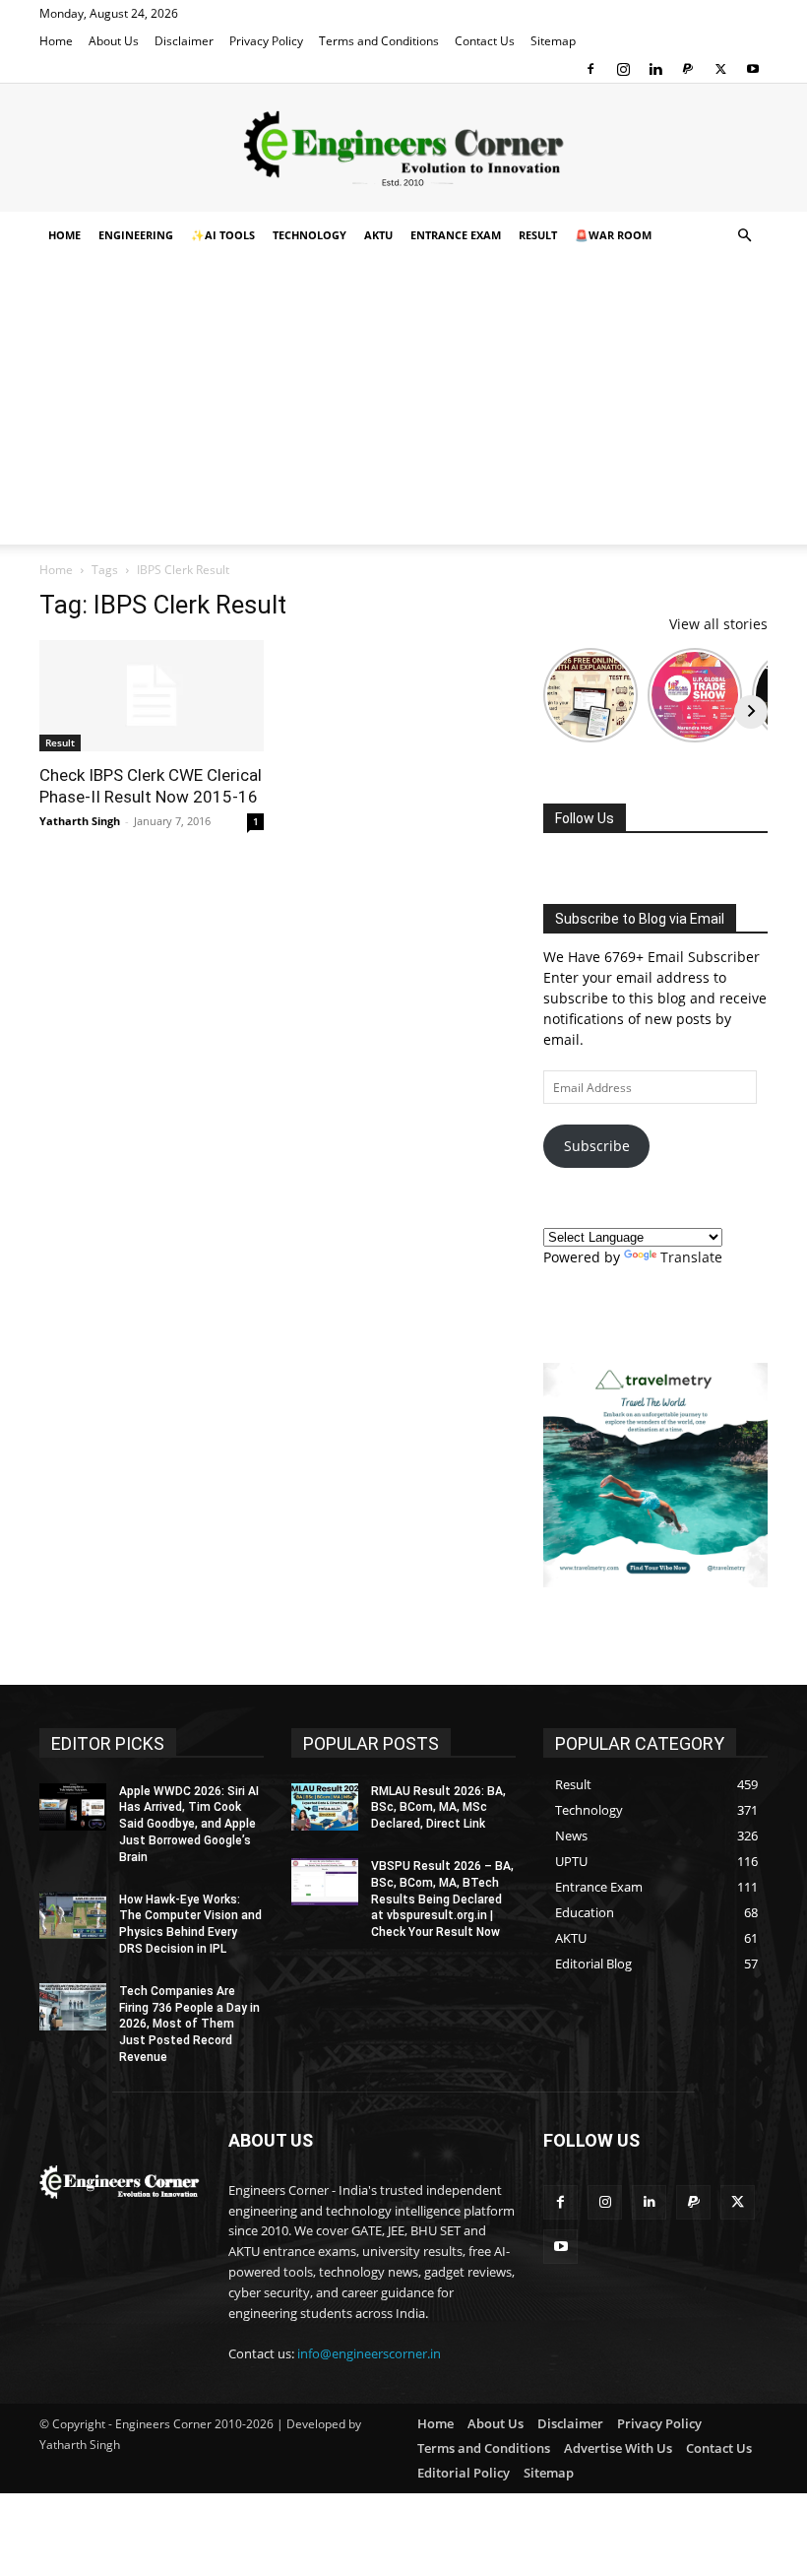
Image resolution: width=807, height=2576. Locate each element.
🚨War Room (613, 235)
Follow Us (585, 818)
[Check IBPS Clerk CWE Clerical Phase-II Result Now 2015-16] (152, 696)
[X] (720, 69)
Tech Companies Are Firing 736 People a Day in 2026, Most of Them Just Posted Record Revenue (189, 2024)
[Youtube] (753, 69)
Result (538, 235)
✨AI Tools (223, 235)
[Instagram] (623, 69)
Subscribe (597, 1146)
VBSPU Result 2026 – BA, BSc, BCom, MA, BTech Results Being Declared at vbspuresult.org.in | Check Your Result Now (442, 1899)
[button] (744, 236)
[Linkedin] (655, 69)
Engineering (136, 235)
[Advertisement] (403, 407)
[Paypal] (688, 69)
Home (56, 41)
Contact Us (485, 41)
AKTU (378, 235)
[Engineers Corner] (403, 149)
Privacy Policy (266, 41)
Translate (691, 1257)
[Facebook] (590, 69)
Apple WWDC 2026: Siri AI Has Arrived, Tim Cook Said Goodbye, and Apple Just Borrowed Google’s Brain (189, 1824)
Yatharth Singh (80, 821)
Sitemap (553, 41)
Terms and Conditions (379, 41)
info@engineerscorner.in (369, 2353)
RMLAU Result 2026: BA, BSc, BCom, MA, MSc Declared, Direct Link (438, 1808)
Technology (310, 235)
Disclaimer (184, 41)
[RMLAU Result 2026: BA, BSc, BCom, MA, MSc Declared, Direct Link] (325, 1807)
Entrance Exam (456, 235)
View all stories (718, 624)
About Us (114, 41)
